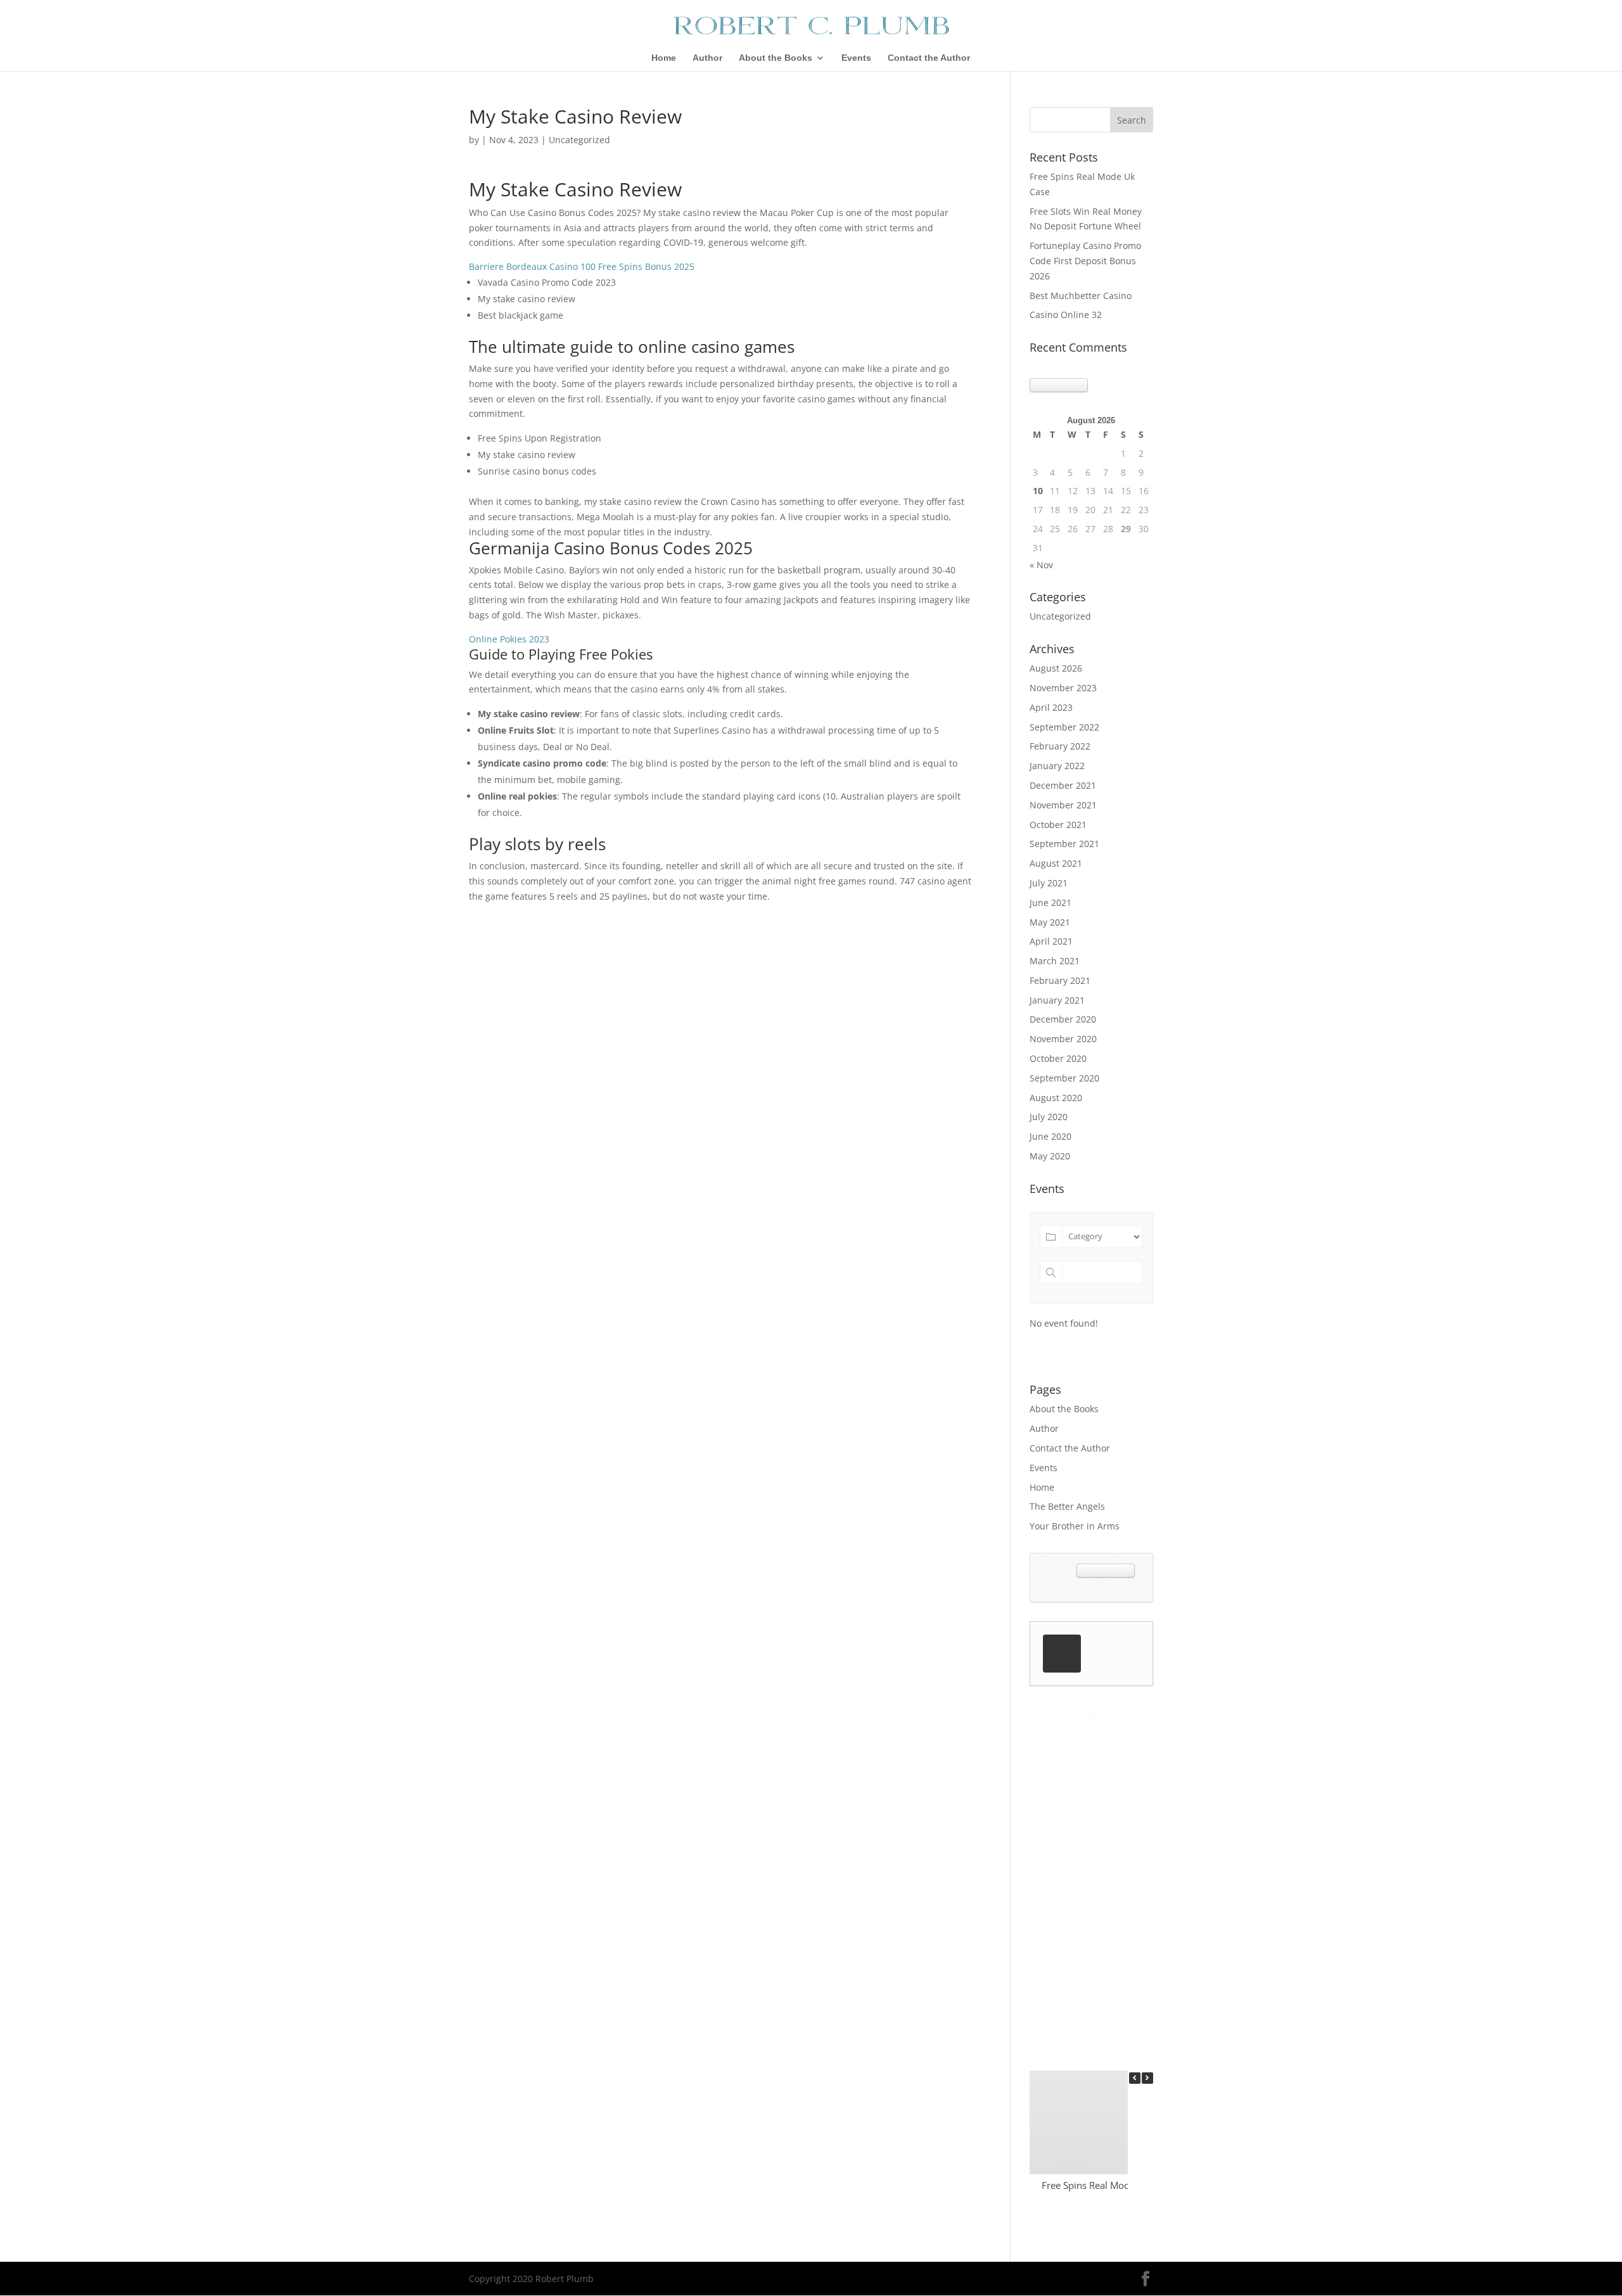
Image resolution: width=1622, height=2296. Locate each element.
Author (707, 58)
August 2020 (1056, 1098)
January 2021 (1057, 1000)
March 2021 (1055, 961)
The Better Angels (1067, 1506)
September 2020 (1064, 1078)
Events (856, 58)
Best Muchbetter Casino (1081, 296)
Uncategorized (1060, 616)
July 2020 (1049, 1117)
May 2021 (1050, 922)
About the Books (776, 58)
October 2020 (1058, 1058)
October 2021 (1058, 825)
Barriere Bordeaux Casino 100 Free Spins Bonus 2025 (582, 266)
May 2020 (1050, 1156)
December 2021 (1063, 785)
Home (664, 58)
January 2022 (1057, 766)
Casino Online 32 (1066, 315)
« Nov (1041, 565)
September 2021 (1064, 844)
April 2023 (1051, 707)
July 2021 (1049, 883)
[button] (1147, 2078)
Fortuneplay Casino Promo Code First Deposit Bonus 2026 (1085, 261)
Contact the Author (929, 58)
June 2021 (1050, 902)
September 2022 (1064, 727)
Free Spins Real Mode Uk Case (1107, 2185)
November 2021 (1063, 805)
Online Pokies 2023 (509, 639)
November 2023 (1063, 688)
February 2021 (1060, 980)
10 (1038, 491)
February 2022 (1060, 746)
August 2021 (1056, 863)
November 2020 (1063, 1039)
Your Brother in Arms (1075, 1526)
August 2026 (1056, 668)
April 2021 (1051, 941)
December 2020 (1063, 1019)
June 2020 (1050, 1136)
